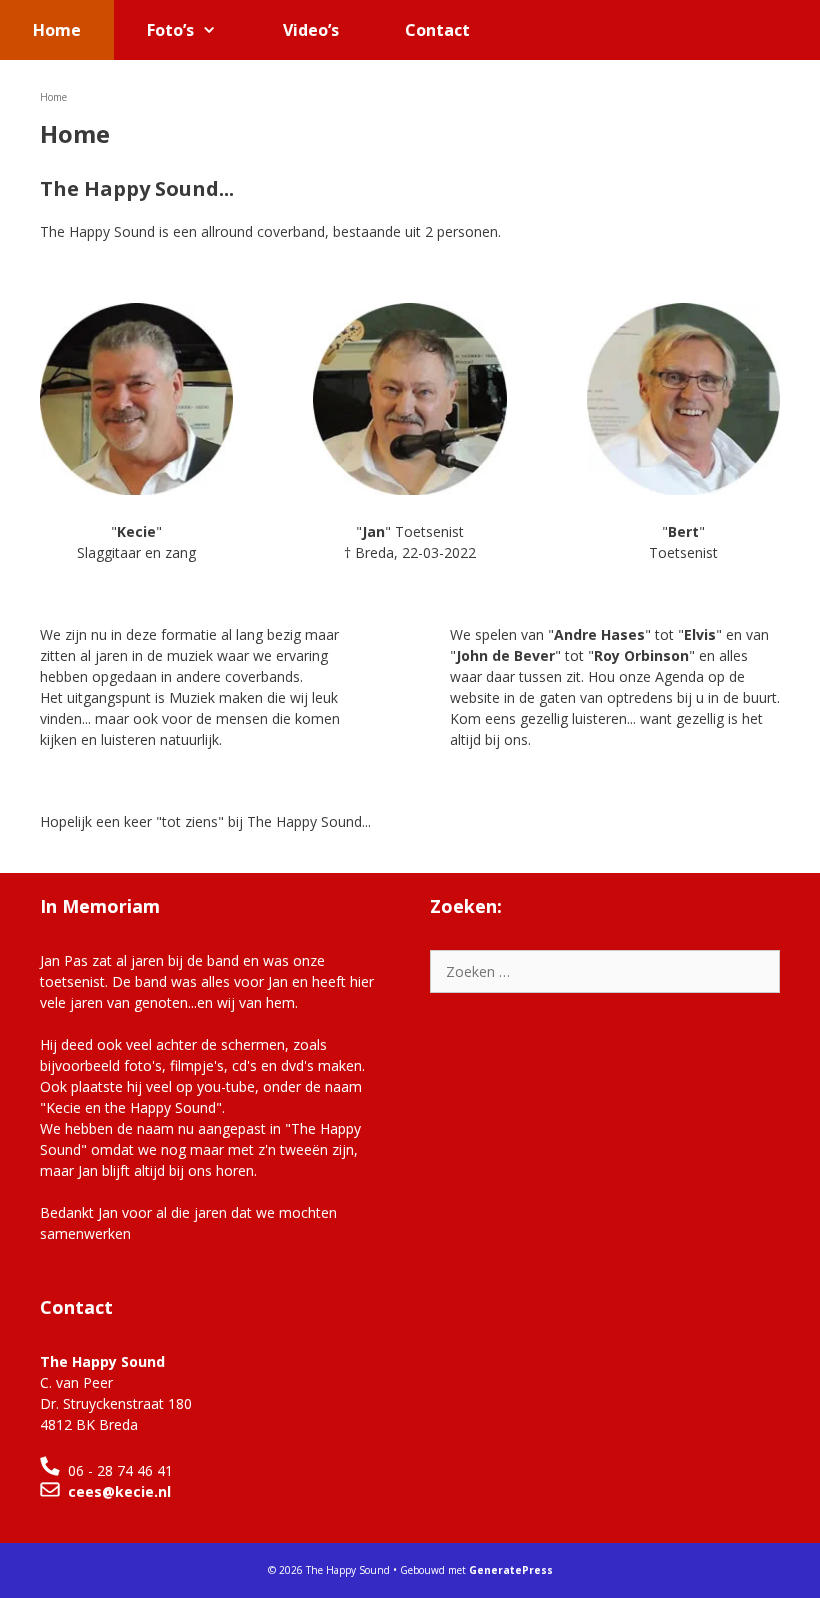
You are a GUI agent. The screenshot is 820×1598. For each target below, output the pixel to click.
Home (57, 30)
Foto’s (170, 30)
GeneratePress (511, 1570)
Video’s (311, 30)
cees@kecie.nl (119, 1491)
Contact (437, 30)
